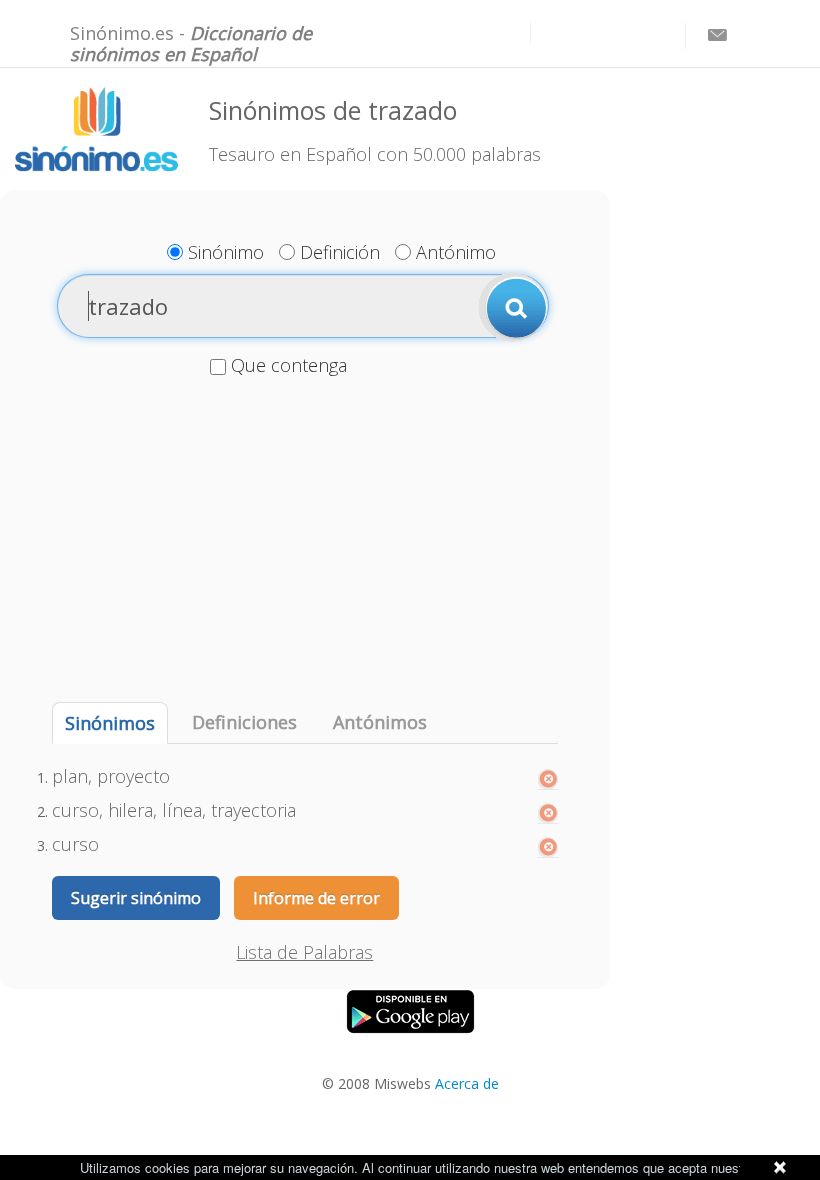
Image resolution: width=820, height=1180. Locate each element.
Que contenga (289, 365)
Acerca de (467, 1083)
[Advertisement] (305, 542)
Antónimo (456, 252)
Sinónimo (226, 252)
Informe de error (316, 898)
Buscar (513, 307)
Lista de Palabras (304, 952)
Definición (340, 252)
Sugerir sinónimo (136, 898)
